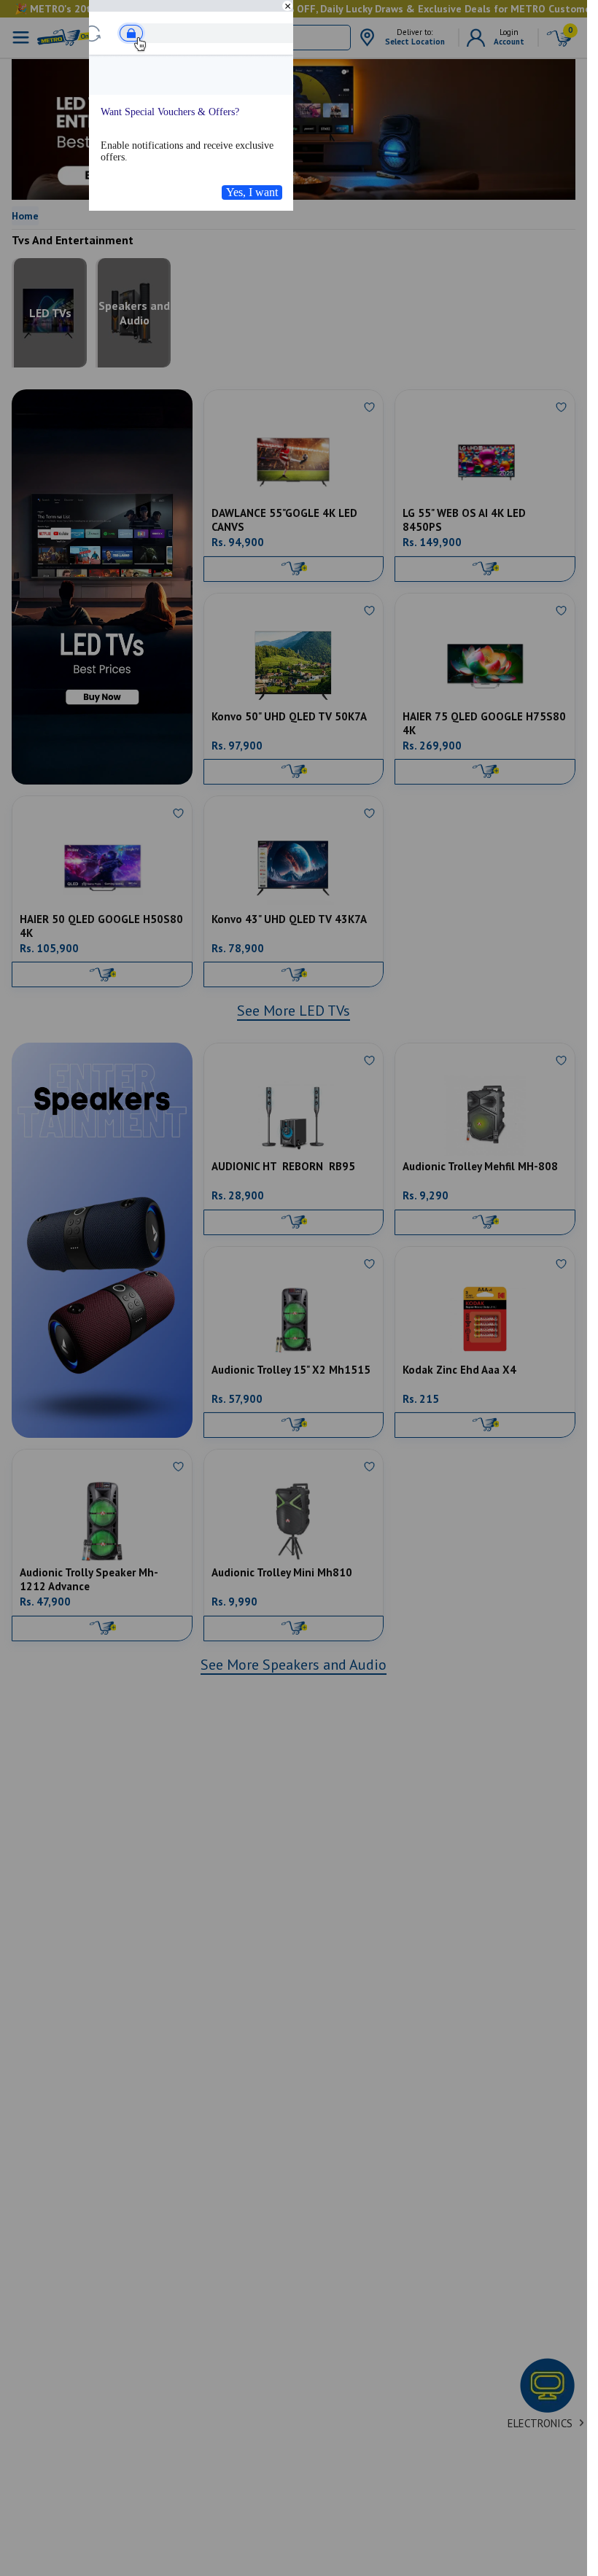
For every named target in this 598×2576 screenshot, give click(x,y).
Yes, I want (252, 192)
